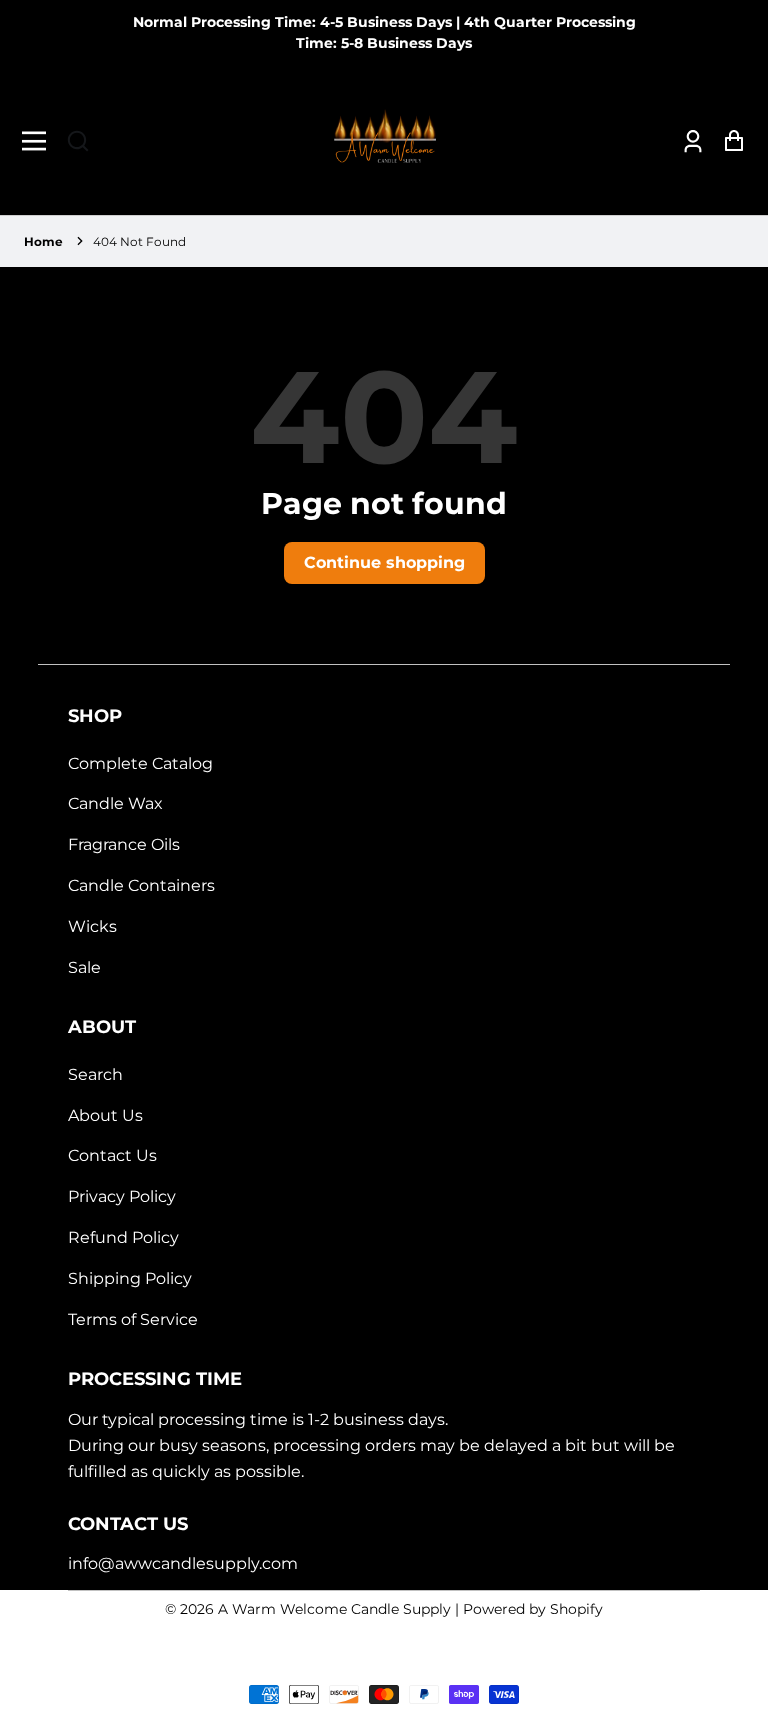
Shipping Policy (130, 1278)
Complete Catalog (140, 763)
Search (95, 1074)
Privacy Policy (122, 1196)
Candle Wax (115, 803)
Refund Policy (123, 1237)
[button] (78, 141)
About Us (105, 1115)
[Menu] (39, 141)
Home (43, 241)
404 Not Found (139, 241)
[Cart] (728, 140)
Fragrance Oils (124, 844)
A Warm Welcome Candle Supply (334, 1609)
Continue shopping (384, 562)
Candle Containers (141, 885)
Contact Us (112, 1155)
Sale (84, 967)
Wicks (92, 926)
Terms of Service (133, 1319)
